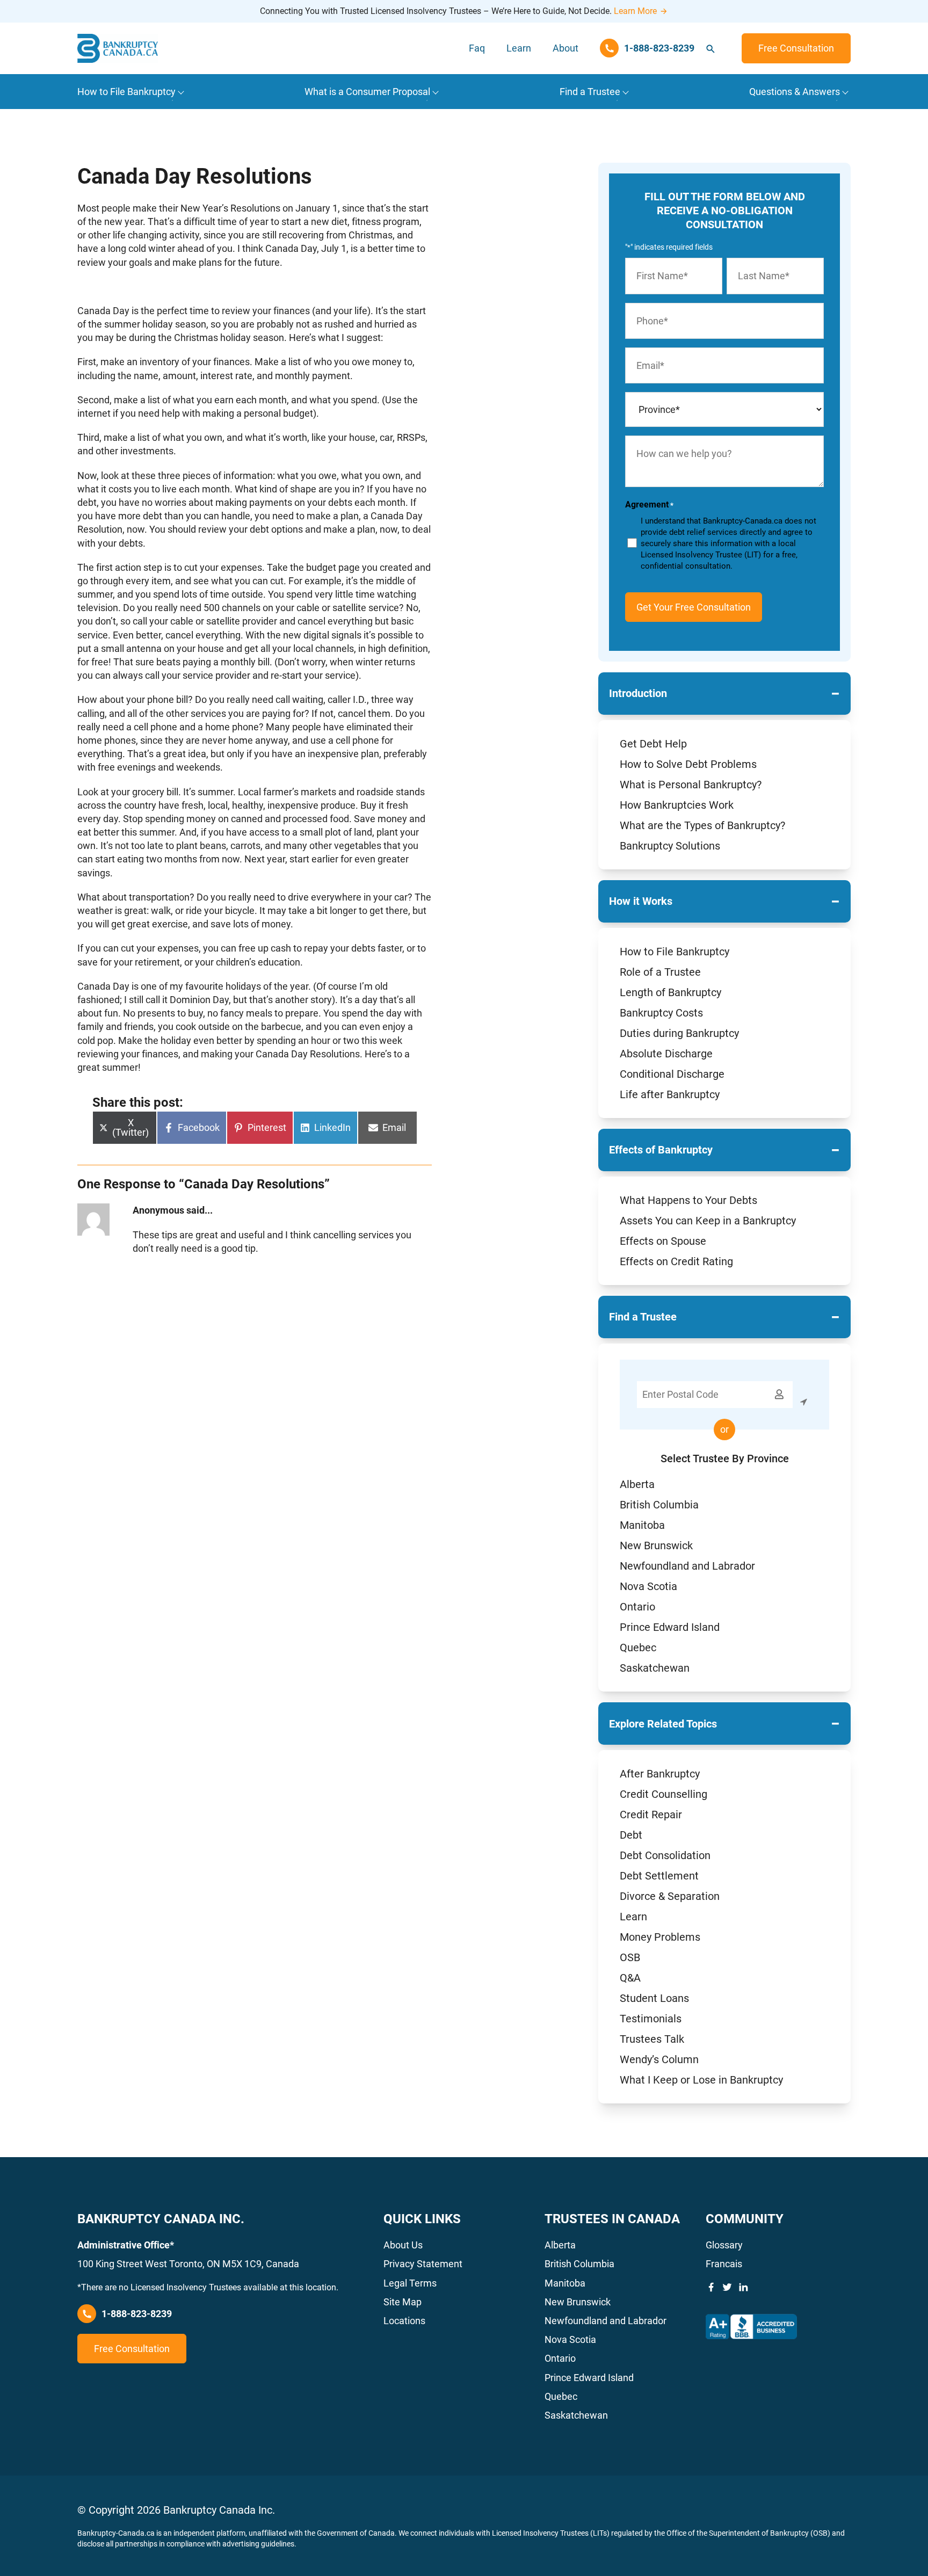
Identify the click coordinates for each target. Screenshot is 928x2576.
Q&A (630, 1978)
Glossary (724, 2245)
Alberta (637, 1484)
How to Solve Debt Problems (688, 764)
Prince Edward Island (670, 1627)
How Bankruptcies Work (677, 805)
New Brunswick (656, 1545)
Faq (477, 48)
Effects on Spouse (663, 1241)
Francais (724, 2264)
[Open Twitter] (727, 2287)
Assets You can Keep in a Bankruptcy (708, 1221)
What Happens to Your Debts (688, 1200)
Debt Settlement (659, 1876)
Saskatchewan (655, 1668)
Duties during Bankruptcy (679, 1033)
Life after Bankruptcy (670, 1094)
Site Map (403, 2302)
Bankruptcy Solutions (670, 846)
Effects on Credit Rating (676, 1261)
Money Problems (660, 1937)
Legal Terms (410, 2283)
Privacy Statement (423, 2264)
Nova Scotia (648, 1586)
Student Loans (654, 1998)
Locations (404, 2321)
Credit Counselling (664, 1794)
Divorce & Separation (670, 1896)
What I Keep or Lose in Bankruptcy (701, 2080)
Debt (631, 1835)
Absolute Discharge (666, 1054)
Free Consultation (796, 48)
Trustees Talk (652, 2039)
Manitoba (642, 1525)
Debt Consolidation (665, 1855)
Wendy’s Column (659, 2059)
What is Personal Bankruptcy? (691, 785)
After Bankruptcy (660, 1774)
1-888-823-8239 (137, 2314)
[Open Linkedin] (743, 2287)
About (565, 48)
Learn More (635, 11)
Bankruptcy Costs (661, 1013)
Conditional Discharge (672, 1074)
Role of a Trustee (660, 972)
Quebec (638, 1648)
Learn (519, 48)
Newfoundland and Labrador (687, 1566)
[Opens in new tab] (751, 2327)
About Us (403, 2245)
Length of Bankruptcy (670, 992)
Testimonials (651, 2019)
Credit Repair (651, 1815)
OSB (630, 1957)
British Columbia (659, 1505)
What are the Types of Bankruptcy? (702, 825)
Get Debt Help (653, 744)
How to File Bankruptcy (675, 952)
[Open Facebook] (711, 2287)
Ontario (637, 1607)
